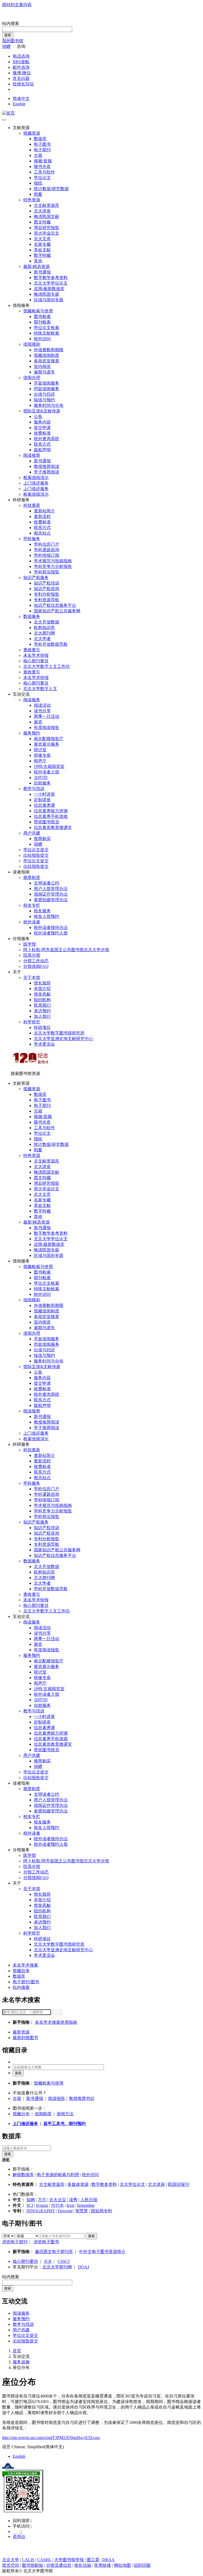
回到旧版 (142, 2565)
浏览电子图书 (46, 2242)
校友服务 (42, 911)
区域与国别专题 (49, 300)
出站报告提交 (36, 855)
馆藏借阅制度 (47, 355)
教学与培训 (34, 789)
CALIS (28, 2560)
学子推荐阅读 (47, 472)
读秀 (73, 2200)
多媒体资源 (78, 2184)
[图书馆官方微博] (15, 2531)
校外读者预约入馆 (51, 933)
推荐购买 (42, 839)
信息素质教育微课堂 (53, 827)
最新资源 (21, 2032)
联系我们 (42, 1005)
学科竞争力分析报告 (53, 566)
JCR (48, 2261)
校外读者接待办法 (51, 927)
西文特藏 (42, 222)
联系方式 (42, 444)
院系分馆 (32, 955)
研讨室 (40, 750)
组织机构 (42, 1000)
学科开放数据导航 (51, 644)
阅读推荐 (32, 455)
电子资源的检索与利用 (58, 2175)
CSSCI (64, 2261)
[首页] (8, 113)
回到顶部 (22, 2521)
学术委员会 (44, 1044)
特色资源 (32, 200)
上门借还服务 (36, 483)
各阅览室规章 (47, 361)
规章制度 (32, 877)
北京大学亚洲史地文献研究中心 (63, 1039)
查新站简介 (44, 511)
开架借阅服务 (47, 383)
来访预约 (42, 1011)
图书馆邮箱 (33, 2565)
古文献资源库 (47, 205)
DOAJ (84, 2267)
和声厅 (40, 761)
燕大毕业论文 (47, 233)
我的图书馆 (13, 41)
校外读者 (32, 922)
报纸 (38, 183)
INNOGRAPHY (41, 2211)
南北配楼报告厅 (49, 739)
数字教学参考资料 (51, 278)
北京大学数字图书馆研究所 (59, 1033)
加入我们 (42, 1016)
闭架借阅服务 (47, 389)
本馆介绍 (42, 989)
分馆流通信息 (59, 2565)
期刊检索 (42, 322)
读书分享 (42, 711)
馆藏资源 (32, 133)
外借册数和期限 (49, 350)
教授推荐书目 (82, 2098)
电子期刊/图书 (26, 1982)
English (19, 104)
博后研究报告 (47, 228)
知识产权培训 (47, 583)
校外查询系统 (47, 439)
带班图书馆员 (47, 822)
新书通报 (42, 272)
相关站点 (42, 533)
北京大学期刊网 (57, 2267)
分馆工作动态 (36, 961)
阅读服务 (32, 700)
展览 (38, 722)
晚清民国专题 (47, 294)
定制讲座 (42, 800)
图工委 (93, 2560)
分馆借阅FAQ (36, 966)
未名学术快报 (36, 655)
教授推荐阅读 (47, 466)
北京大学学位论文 (51, 283)
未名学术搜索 (25, 1965)
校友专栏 (32, 905)
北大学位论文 (132, 2184)
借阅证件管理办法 (51, 894)
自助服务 (42, 783)
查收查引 (32, 650)
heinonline (86, 2205)
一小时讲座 (44, 794)
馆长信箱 (83, 2565)
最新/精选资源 (36, 266)
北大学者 (42, 639)
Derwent (65, 2211)
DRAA (109, 2560)
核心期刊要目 (36, 661)
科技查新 (32, 505)
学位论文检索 (47, 328)
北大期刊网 (44, 633)
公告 (38, 416)
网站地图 (122, 2565)
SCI (30, 2205)
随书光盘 (42, 167)
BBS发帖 (21, 62)
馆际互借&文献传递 (42, 411)
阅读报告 (57, 2098)
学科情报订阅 (47, 555)
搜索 (8, 35)
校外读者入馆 (47, 772)
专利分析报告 (47, 594)
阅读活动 (42, 705)
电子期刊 (42, 150)
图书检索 (42, 316)
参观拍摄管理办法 (51, 900)
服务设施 (21, 2362)
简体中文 (21, 99)
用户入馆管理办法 (51, 889)
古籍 (38, 155)
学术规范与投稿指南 (53, 561)
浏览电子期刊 (15, 2242)
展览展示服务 (47, 744)
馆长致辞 (42, 983)
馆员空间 (11, 2565)
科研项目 (42, 1027)
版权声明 (42, 450)
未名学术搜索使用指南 (56, 2022)
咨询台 (19, 2536)
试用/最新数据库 (49, 289)
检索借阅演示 (36, 478)
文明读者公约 (47, 883)
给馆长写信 (23, 84)
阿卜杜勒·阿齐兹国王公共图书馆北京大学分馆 (66, 950)
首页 (17, 2351)
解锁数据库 (23, 2175)
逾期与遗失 (44, 372)
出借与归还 (44, 394)
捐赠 (6, 46)
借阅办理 (32, 378)
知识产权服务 (36, 578)
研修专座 (42, 755)
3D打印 (41, 778)
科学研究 (32, 1022)
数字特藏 (42, 255)
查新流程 (42, 516)
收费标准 (42, 433)
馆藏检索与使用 (38, 311)
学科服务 (32, 539)
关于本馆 (32, 977)
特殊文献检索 (47, 333)
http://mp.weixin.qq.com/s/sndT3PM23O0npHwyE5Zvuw (51, 2438)
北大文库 (42, 239)
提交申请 (42, 428)
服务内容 (42, 422)
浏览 (6, 2160)
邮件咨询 (21, 67)
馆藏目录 (21, 1971)
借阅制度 (43, 2114)
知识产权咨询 (47, 589)
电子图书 (42, 144)
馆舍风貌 (42, 994)
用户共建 (32, 833)
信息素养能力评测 (51, 811)
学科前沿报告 (47, 572)
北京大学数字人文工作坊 (47, 666)
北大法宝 (58, 2200)
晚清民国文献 (47, 216)
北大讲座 (42, 211)
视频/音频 (43, 161)
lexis (70, 2205)
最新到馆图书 (25, 2038)
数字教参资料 (104, 2184)
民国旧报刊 (178, 2184)
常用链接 (103, 2565)
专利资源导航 (47, 600)
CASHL (44, 2560)
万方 (42, 2200)
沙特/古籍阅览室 (49, 766)
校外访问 (42, 339)
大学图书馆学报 (69, 2560)
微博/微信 (22, 73)
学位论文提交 (36, 850)
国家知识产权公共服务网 (57, 611)
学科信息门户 (47, 544)
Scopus (42, 2205)
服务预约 (32, 733)
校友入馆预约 (47, 916)
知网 (31, 2200)
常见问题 (21, 78)
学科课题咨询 (47, 550)
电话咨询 (21, 56)
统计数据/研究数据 (51, 189)
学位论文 (42, 178)
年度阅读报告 (47, 728)
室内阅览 (42, 366)
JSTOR (57, 2205)
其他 (38, 261)
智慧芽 (82, 2211)
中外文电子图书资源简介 (102, 2252)
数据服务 (32, 616)
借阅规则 (32, 344)
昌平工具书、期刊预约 (64, 2124)
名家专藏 (42, 244)
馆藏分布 (21, 2114)
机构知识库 (44, 628)
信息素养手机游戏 (51, 816)
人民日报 (89, 2200)
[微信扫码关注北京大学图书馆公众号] (101, 2492)
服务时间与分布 (49, 405)
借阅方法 (65, 2114)
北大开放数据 (47, 622)
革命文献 (42, 250)
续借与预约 (44, 400)
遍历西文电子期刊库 (54, 2252)
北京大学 (11, 2560)
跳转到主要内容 (17, 5)
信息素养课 (44, 805)
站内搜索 (11, 23)
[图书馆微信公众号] (19, 2531)
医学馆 (30, 944)
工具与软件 (44, 172)
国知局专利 (101, 2211)
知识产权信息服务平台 (55, 605)
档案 (38, 194)
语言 (6, 2447)
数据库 (40, 139)
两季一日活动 (47, 716)
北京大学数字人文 (40, 689)
